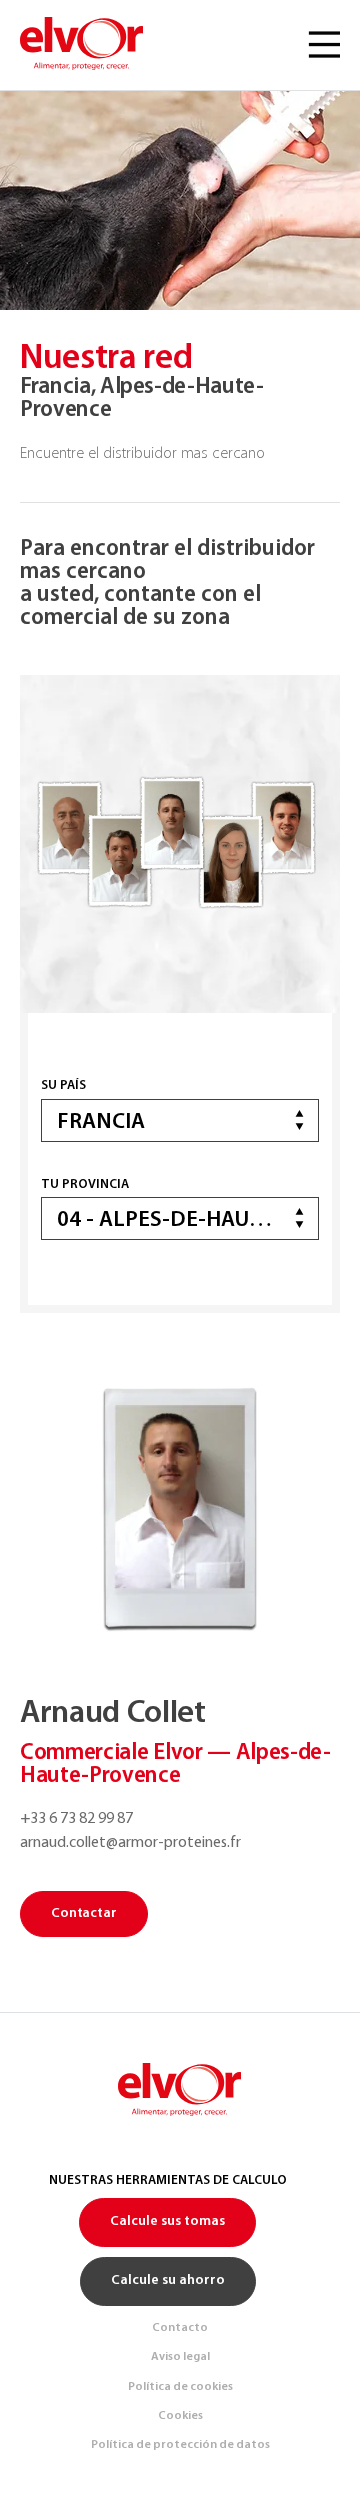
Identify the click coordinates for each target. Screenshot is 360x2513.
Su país (63, 1085)
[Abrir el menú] (324, 45)
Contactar (84, 1913)
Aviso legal (180, 2357)
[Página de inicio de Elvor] (82, 45)
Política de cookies (180, 2387)
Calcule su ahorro (168, 2280)
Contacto (180, 2328)
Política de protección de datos (180, 2445)
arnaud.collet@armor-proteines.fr (130, 1843)
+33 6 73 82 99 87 (76, 1819)
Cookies (180, 2416)
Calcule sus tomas (167, 2221)
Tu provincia (85, 1184)
